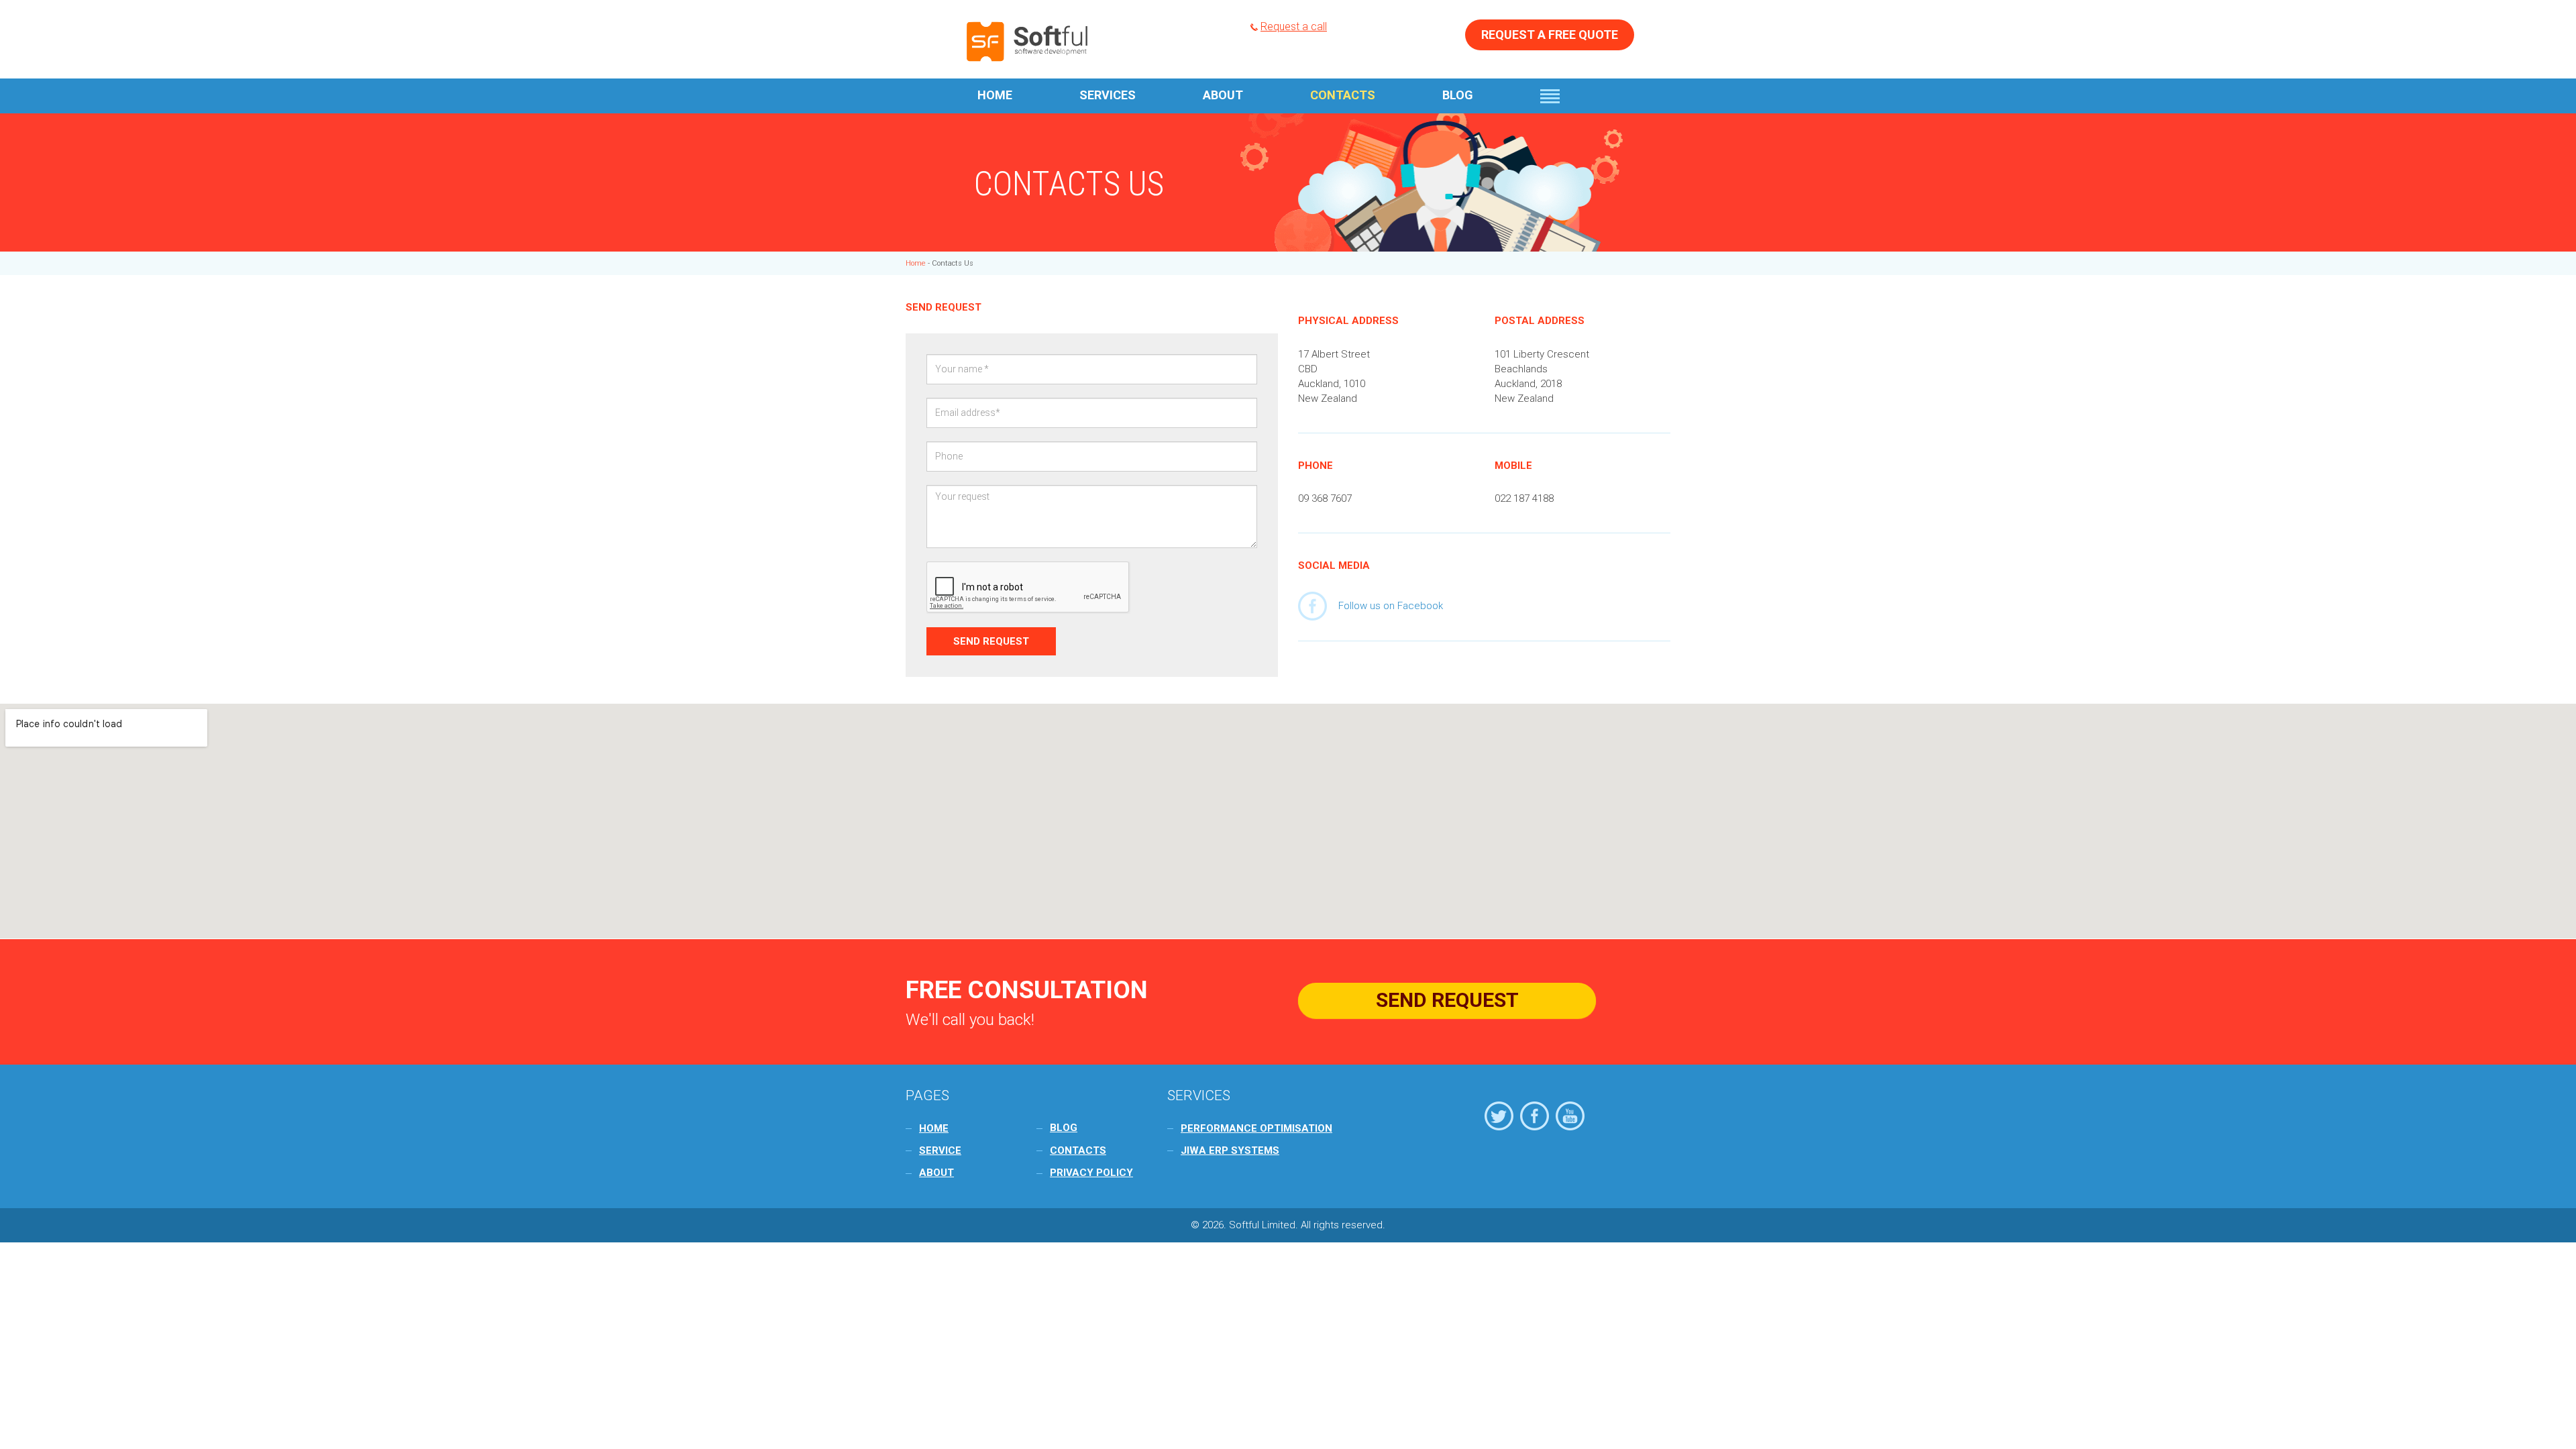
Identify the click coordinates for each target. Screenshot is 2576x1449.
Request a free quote (1550, 35)
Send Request (1447, 1000)
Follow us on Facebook (1391, 606)
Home (995, 95)
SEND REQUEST (991, 641)
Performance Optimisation (1256, 1128)
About (1223, 95)
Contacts (1343, 95)
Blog (1458, 95)
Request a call (1294, 26)
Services (1108, 95)
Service (940, 1150)
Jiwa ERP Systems (1230, 1150)
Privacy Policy (1091, 1173)
